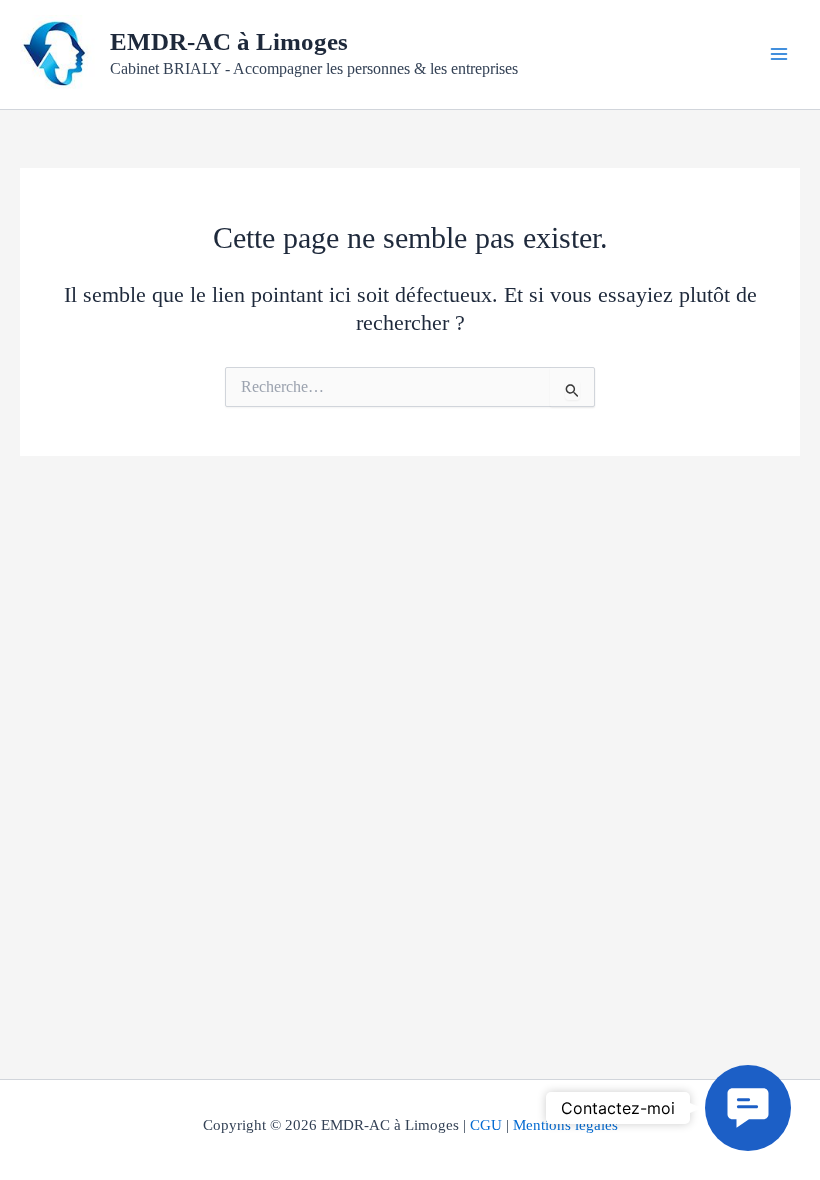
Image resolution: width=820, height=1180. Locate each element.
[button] (748, 1108)
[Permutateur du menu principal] (779, 54)
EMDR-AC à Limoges (229, 41)
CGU (486, 1125)
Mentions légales (565, 1125)
